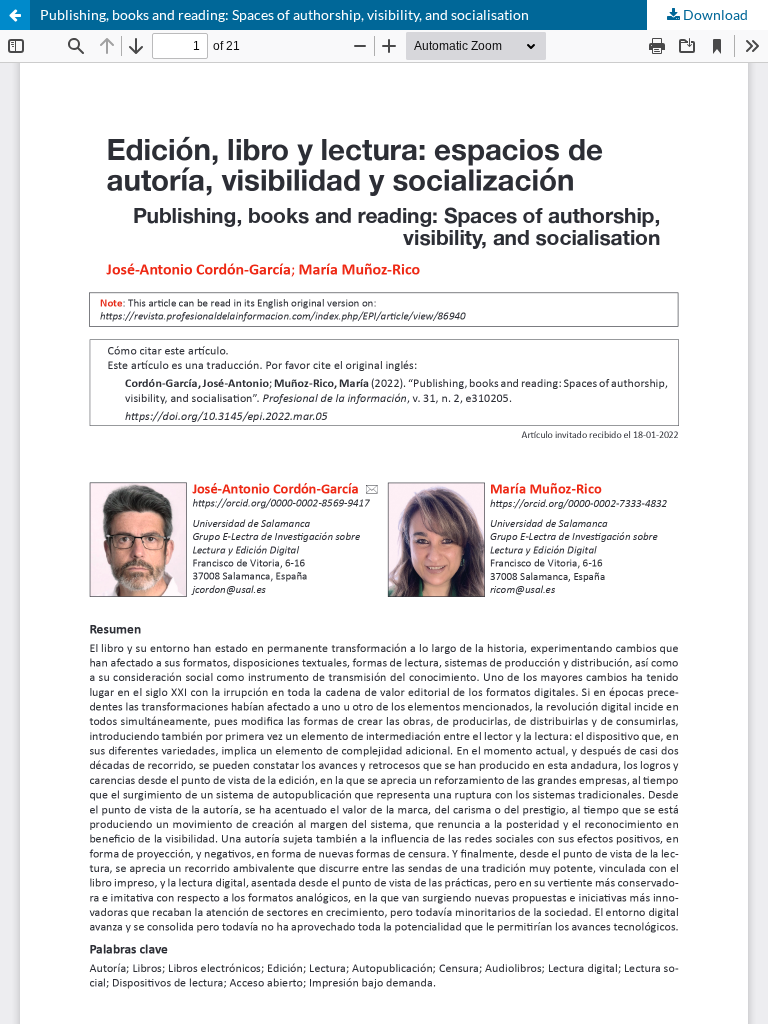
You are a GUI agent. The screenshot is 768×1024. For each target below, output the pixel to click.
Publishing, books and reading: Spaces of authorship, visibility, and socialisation (284, 14)
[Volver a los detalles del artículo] (15, 15)
